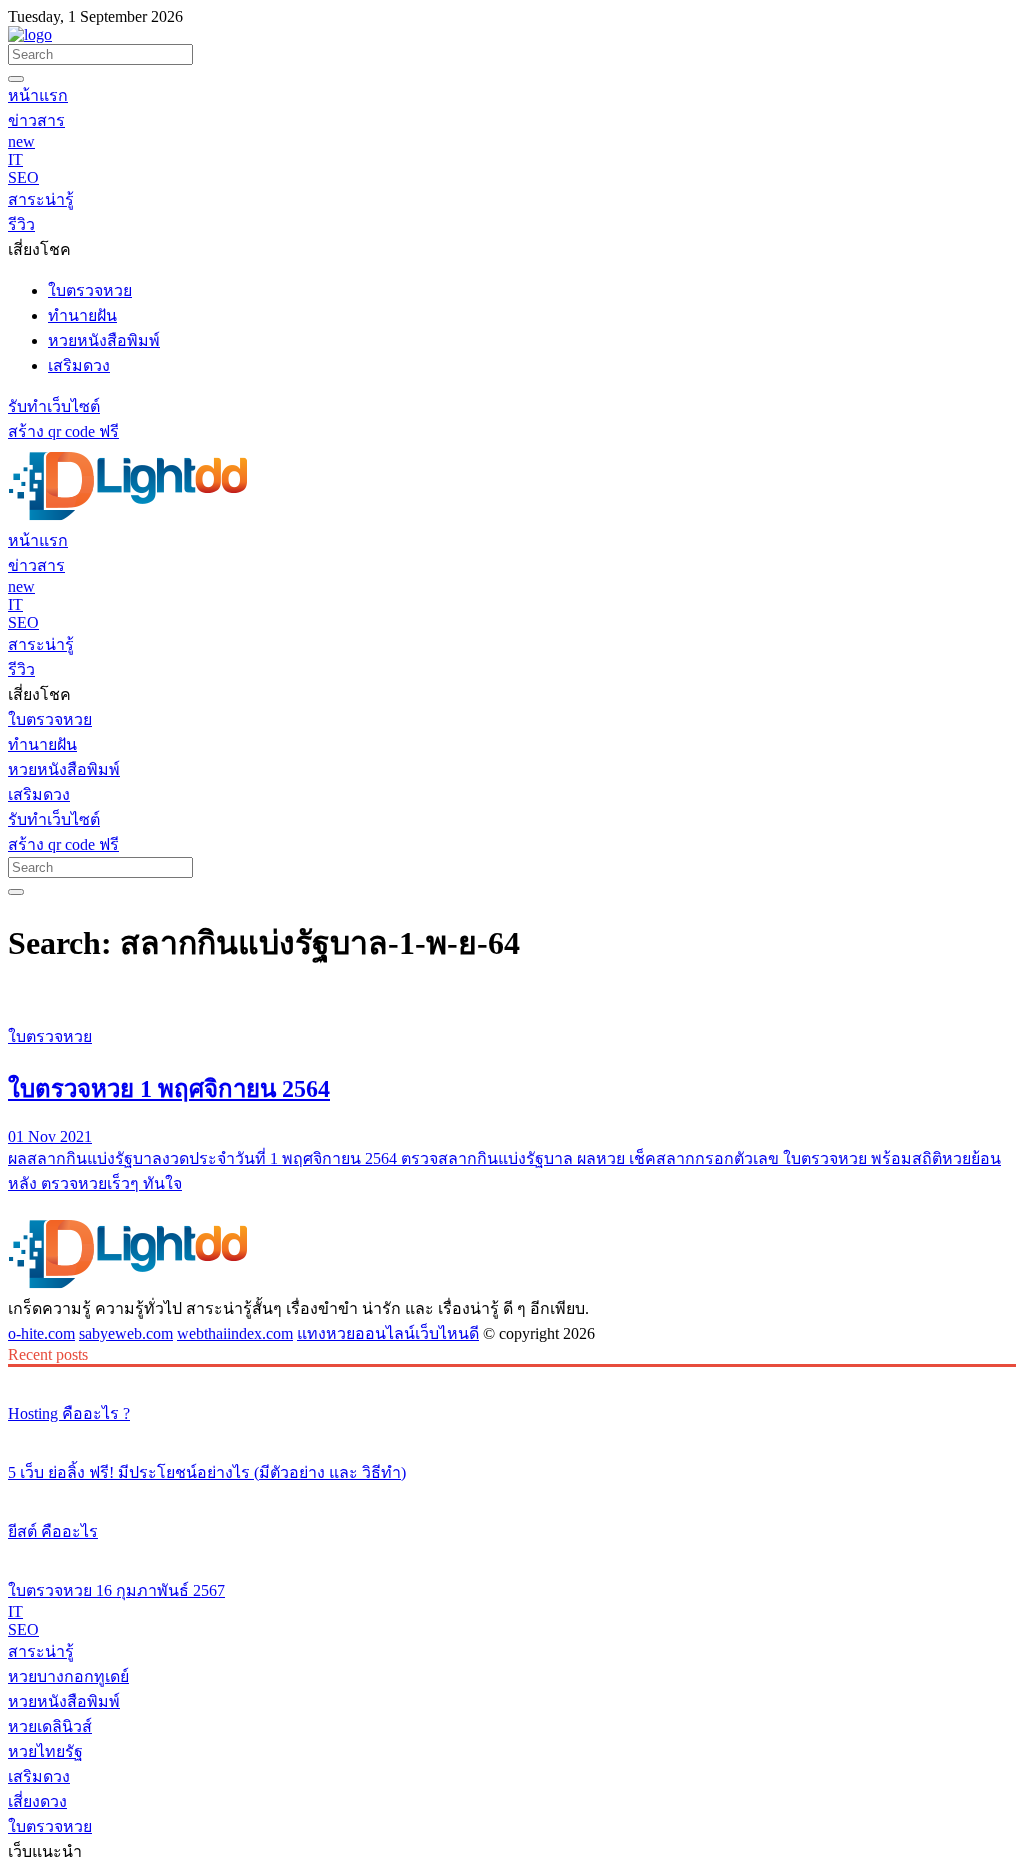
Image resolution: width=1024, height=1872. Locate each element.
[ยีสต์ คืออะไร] (512, 1494)
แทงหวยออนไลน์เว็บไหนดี (388, 1333)
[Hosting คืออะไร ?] (512, 1376)
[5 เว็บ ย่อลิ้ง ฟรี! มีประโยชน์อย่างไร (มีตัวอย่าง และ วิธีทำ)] (512, 1435)
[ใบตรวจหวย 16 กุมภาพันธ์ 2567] (512, 1553)
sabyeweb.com (126, 1333)
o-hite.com (41, 1333)
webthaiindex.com (235, 1333)
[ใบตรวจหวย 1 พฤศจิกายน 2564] (512, 999)
